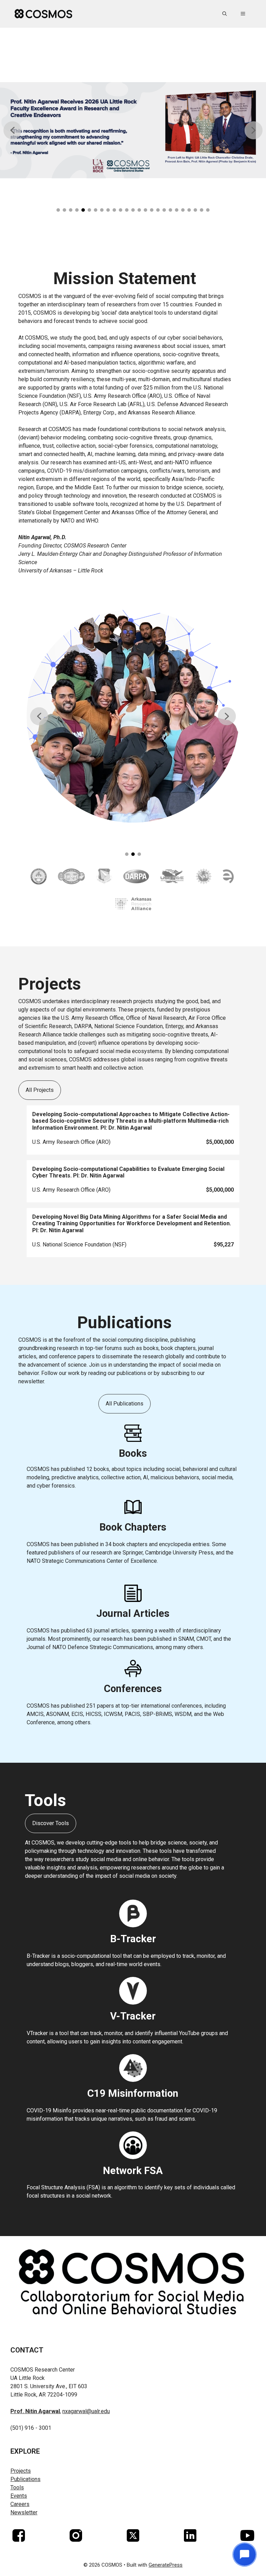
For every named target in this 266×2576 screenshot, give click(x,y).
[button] (225, 14)
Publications (25, 2479)
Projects (21, 2471)
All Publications (125, 1404)
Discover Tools (51, 1823)
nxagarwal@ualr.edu (86, 2411)
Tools (17, 2487)
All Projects (40, 1090)
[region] (133, 134)
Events (19, 2496)
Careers (20, 2504)
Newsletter (24, 2512)
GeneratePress (166, 2565)
